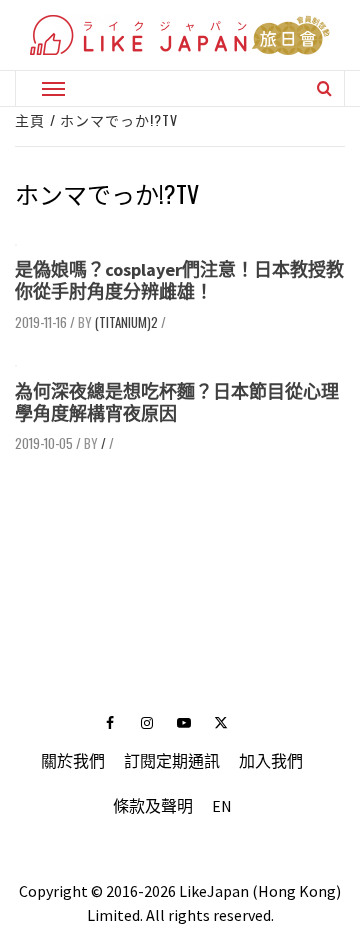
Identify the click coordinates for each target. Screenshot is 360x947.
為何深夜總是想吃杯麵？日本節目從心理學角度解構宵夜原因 (177, 402)
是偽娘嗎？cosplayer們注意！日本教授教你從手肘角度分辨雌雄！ (179, 280)
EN (222, 806)
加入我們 (271, 761)
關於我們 (73, 761)
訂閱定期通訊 (172, 761)
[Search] (324, 88)
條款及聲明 (153, 806)
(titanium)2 (126, 322)
